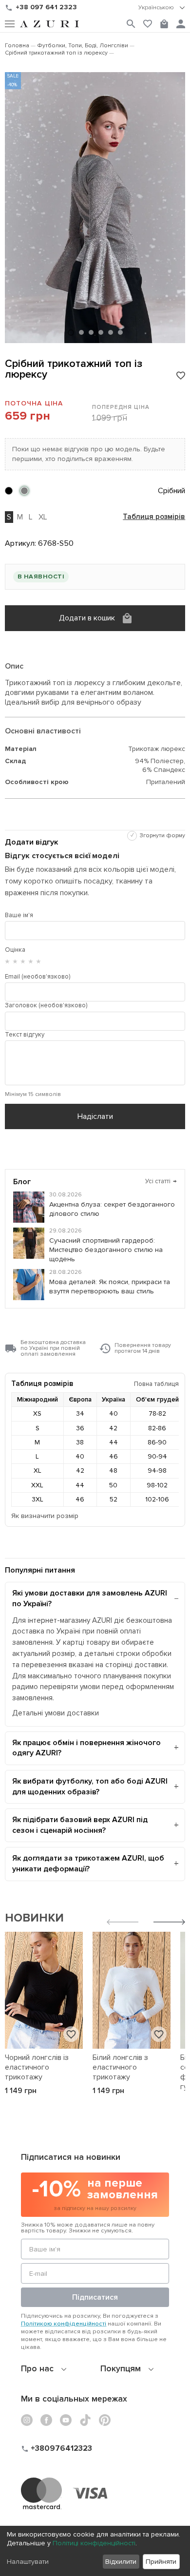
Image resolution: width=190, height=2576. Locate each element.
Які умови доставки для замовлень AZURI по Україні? (90, 1598)
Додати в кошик (87, 618)
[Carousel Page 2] (81, 332)
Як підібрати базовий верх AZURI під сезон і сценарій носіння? (80, 1825)
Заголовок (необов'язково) (46, 1005)
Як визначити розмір (45, 1516)
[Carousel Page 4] (101, 332)
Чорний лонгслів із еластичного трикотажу (37, 2067)
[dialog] (95, 2551)
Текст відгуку (25, 1035)
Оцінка (15, 950)
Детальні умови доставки (56, 1713)
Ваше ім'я (19, 915)
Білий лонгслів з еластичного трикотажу (120, 2067)
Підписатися (95, 2297)
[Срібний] (24, 491)
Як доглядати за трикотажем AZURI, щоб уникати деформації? (88, 1864)
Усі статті (161, 1181)
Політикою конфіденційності (64, 2324)
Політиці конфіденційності (94, 2543)
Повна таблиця (156, 1384)
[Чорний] (9, 491)
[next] (169, 1923)
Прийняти (161, 2562)
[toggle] (162, 8)
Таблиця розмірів (154, 517)
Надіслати (95, 1116)
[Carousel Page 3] (91, 332)
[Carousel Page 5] (111, 332)
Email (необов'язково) (38, 977)
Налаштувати (28, 2562)
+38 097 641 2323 (46, 7)
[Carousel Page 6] (120, 332)
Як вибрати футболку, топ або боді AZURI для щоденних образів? (90, 1787)
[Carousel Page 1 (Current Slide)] (71, 333)
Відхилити (121, 2562)
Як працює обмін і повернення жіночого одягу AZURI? (86, 1748)
